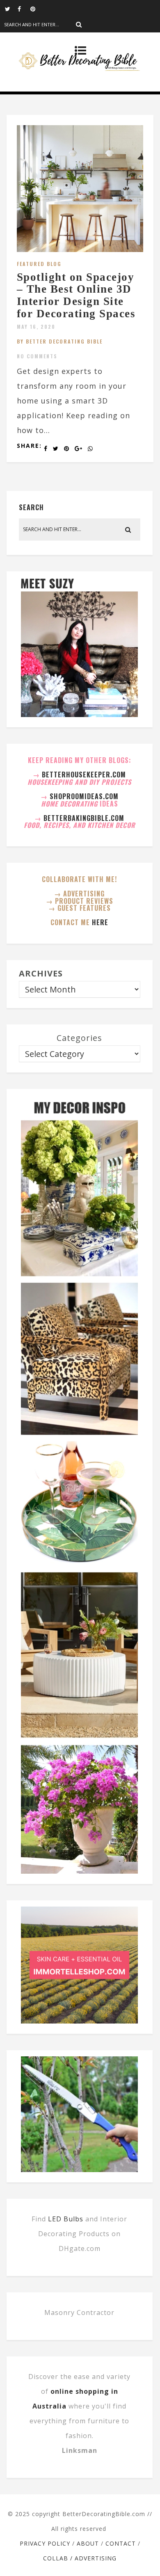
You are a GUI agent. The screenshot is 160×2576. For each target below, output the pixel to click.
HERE (100, 922)
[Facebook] (24, 8)
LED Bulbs (66, 2219)
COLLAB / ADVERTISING (80, 2558)
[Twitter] (11, 8)
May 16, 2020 (36, 327)
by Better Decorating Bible (60, 341)
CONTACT (121, 2543)
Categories (79, 1038)
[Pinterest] (37, 8)
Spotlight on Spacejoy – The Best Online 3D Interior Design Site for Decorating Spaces (76, 295)
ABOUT (88, 2543)
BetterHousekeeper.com (84, 775)
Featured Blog (39, 264)
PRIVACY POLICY (45, 2543)
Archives (41, 973)
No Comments (37, 356)
